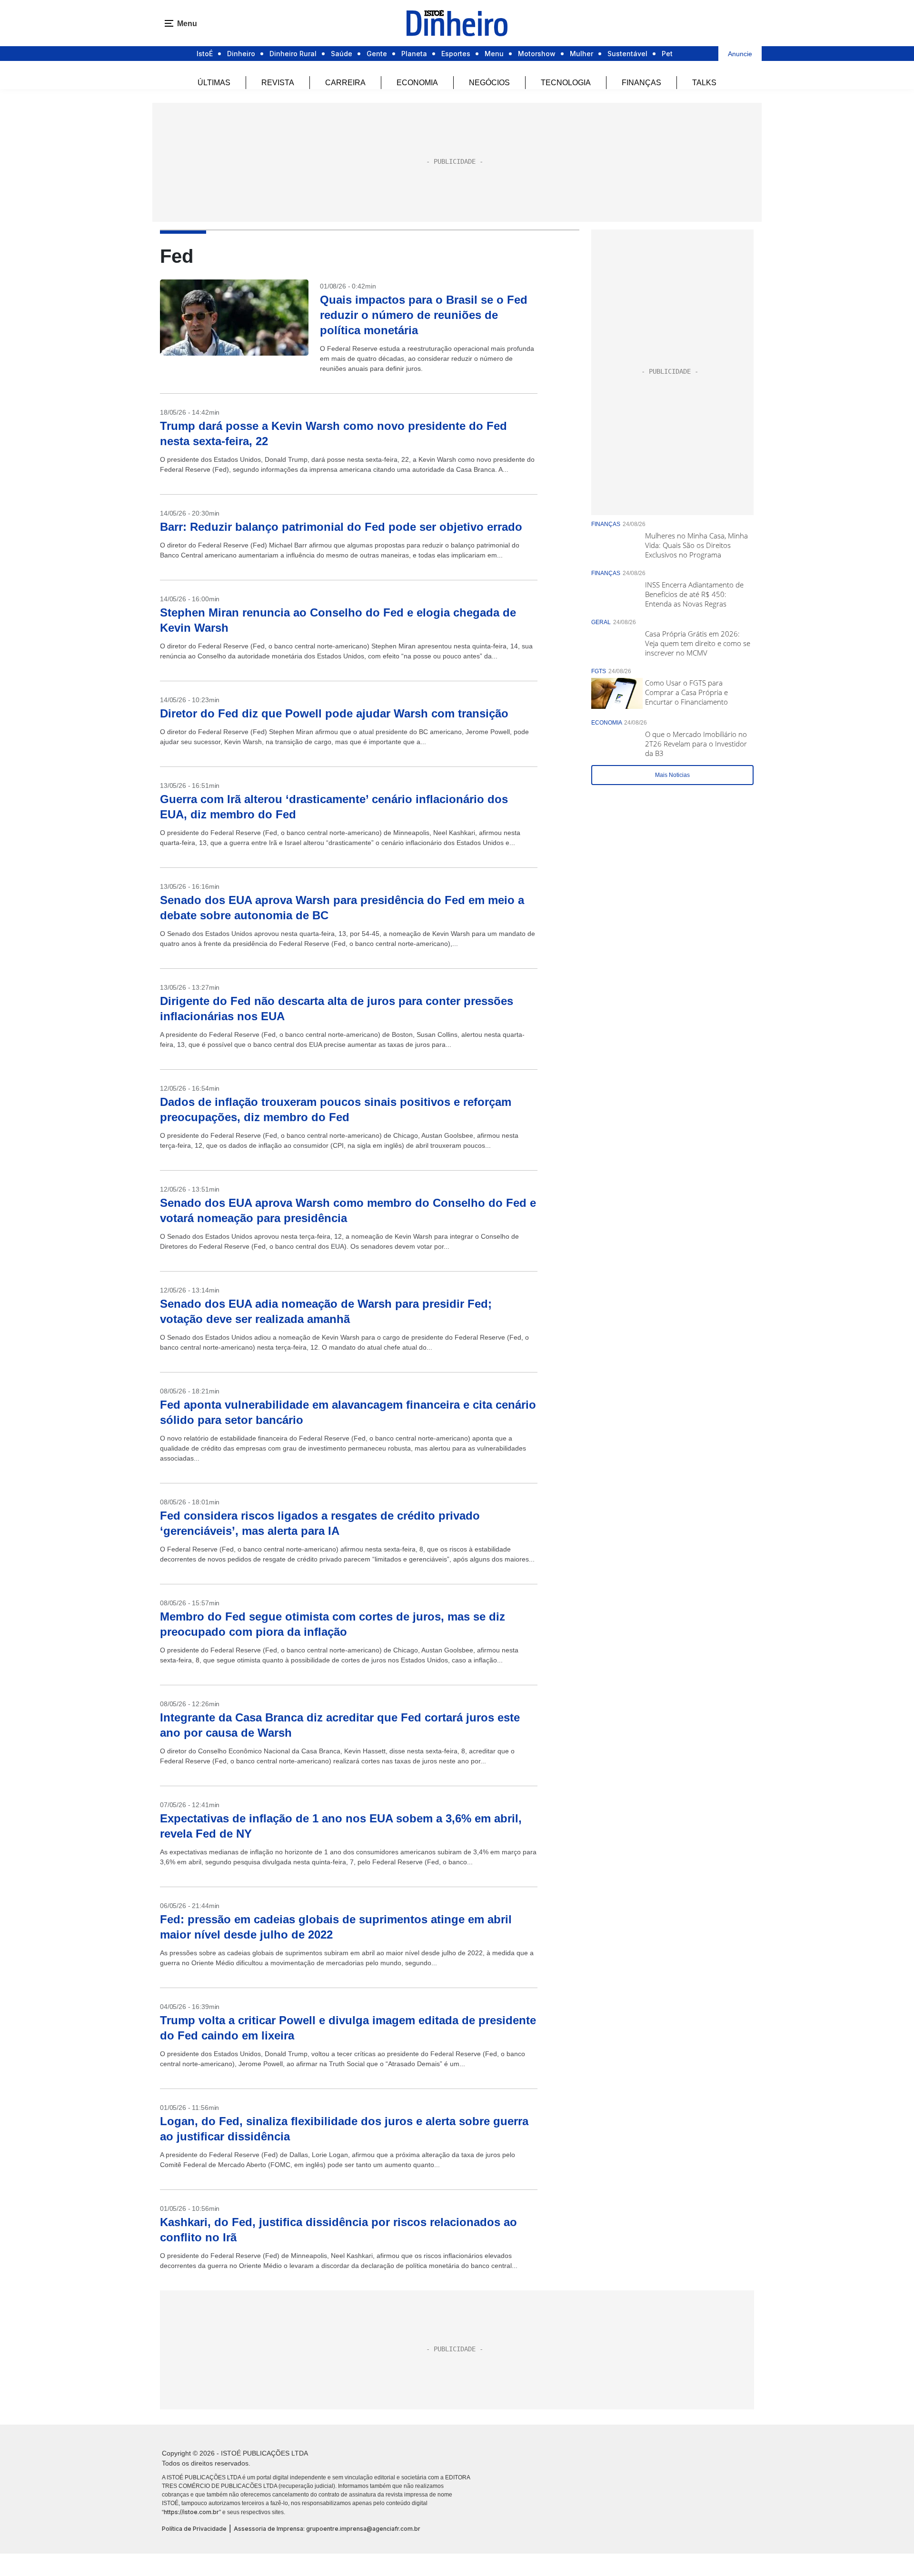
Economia (417, 83)
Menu (494, 54)
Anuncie (740, 54)
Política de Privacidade (194, 2529)
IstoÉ (205, 54)
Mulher (581, 54)
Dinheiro (241, 54)
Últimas (214, 83)
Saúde (342, 54)
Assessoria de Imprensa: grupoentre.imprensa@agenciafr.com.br (327, 2529)
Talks (704, 83)
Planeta (414, 54)
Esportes (456, 54)
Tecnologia (566, 83)
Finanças (641, 83)
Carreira (345, 83)
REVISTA (278, 83)
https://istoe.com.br (191, 2512)
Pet (667, 54)
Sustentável (627, 54)
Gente (377, 54)
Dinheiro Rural (293, 54)
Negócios (489, 83)
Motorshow (537, 54)
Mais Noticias (672, 775)
